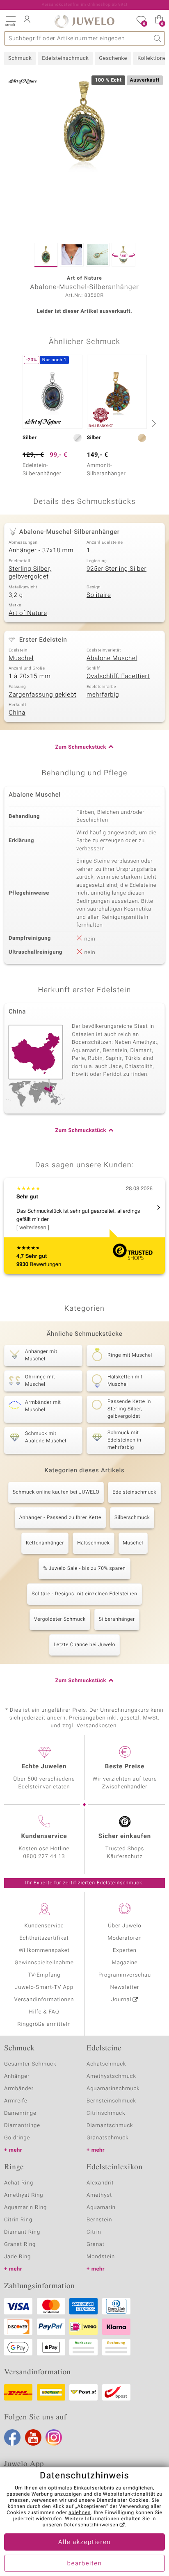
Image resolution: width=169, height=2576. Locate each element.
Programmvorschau (125, 1975)
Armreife (16, 2101)
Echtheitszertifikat (44, 1938)
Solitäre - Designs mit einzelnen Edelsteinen (84, 1594)
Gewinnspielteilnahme (44, 1963)
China (17, 713)
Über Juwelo (124, 1926)
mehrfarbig (103, 695)
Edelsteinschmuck (65, 58)
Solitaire (99, 595)
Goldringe (17, 2138)
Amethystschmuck (111, 2076)
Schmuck (20, 58)
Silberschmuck (132, 1518)
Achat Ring (19, 2183)
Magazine (124, 1963)
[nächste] (153, 423)
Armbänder (19, 2089)
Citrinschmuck (106, 2113)
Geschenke (113, 58)
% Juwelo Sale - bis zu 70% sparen (84, 1569)
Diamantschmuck (110, 2126)
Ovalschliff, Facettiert (118, 676)
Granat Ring (20, 2245)
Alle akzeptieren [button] (84, 2542)
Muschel (21, 658)
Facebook (12, 2437)
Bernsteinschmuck (111, 2101)
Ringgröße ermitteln (44, 2024)
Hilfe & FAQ (44, 2012)
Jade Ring (17, 2257)
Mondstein (101, 2257)
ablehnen (80, 2513)
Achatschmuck (106, 2064)
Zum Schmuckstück (81, 747)
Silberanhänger (117, 1619)
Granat (96, 2245)
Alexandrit (100, 2183)
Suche (158, 38)
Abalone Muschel (112, 658)
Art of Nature (28, 613)
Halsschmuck (93, 1543)
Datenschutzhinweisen (91, 2525)
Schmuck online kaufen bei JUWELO (56, 1492)
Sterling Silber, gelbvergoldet (30, 573)
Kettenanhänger (45, 1543)
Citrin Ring (18, 2220)
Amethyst (99, 2195)
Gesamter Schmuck (30, 2064)
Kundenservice (44, 1926)
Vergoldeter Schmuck (60, 1619)
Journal (121, 2000)
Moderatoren (125, 1938)
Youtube (33, 2437)
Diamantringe (22, 2126)
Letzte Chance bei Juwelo (85, 1645)
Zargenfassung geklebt (42, 695)
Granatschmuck (108, 2138)
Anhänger (17, 2076)
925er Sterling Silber (116, 569)
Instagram (54, 2437)
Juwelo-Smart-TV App (44, 1987)
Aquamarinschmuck (113, 2089)
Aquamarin (101, 2208)
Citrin (94, 2232)
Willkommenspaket (44, 1951)
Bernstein (99, 2220)
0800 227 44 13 (44, 1857)
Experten (125, 1951)
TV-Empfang (44, 1975)
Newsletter (125, 1987)
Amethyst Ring (24, 2195)
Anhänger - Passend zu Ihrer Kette (60, 1518)
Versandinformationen (44, 2000)
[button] (10, 20)
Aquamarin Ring (25, 2208)
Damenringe (20, 2113)
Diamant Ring (22, 2232)
